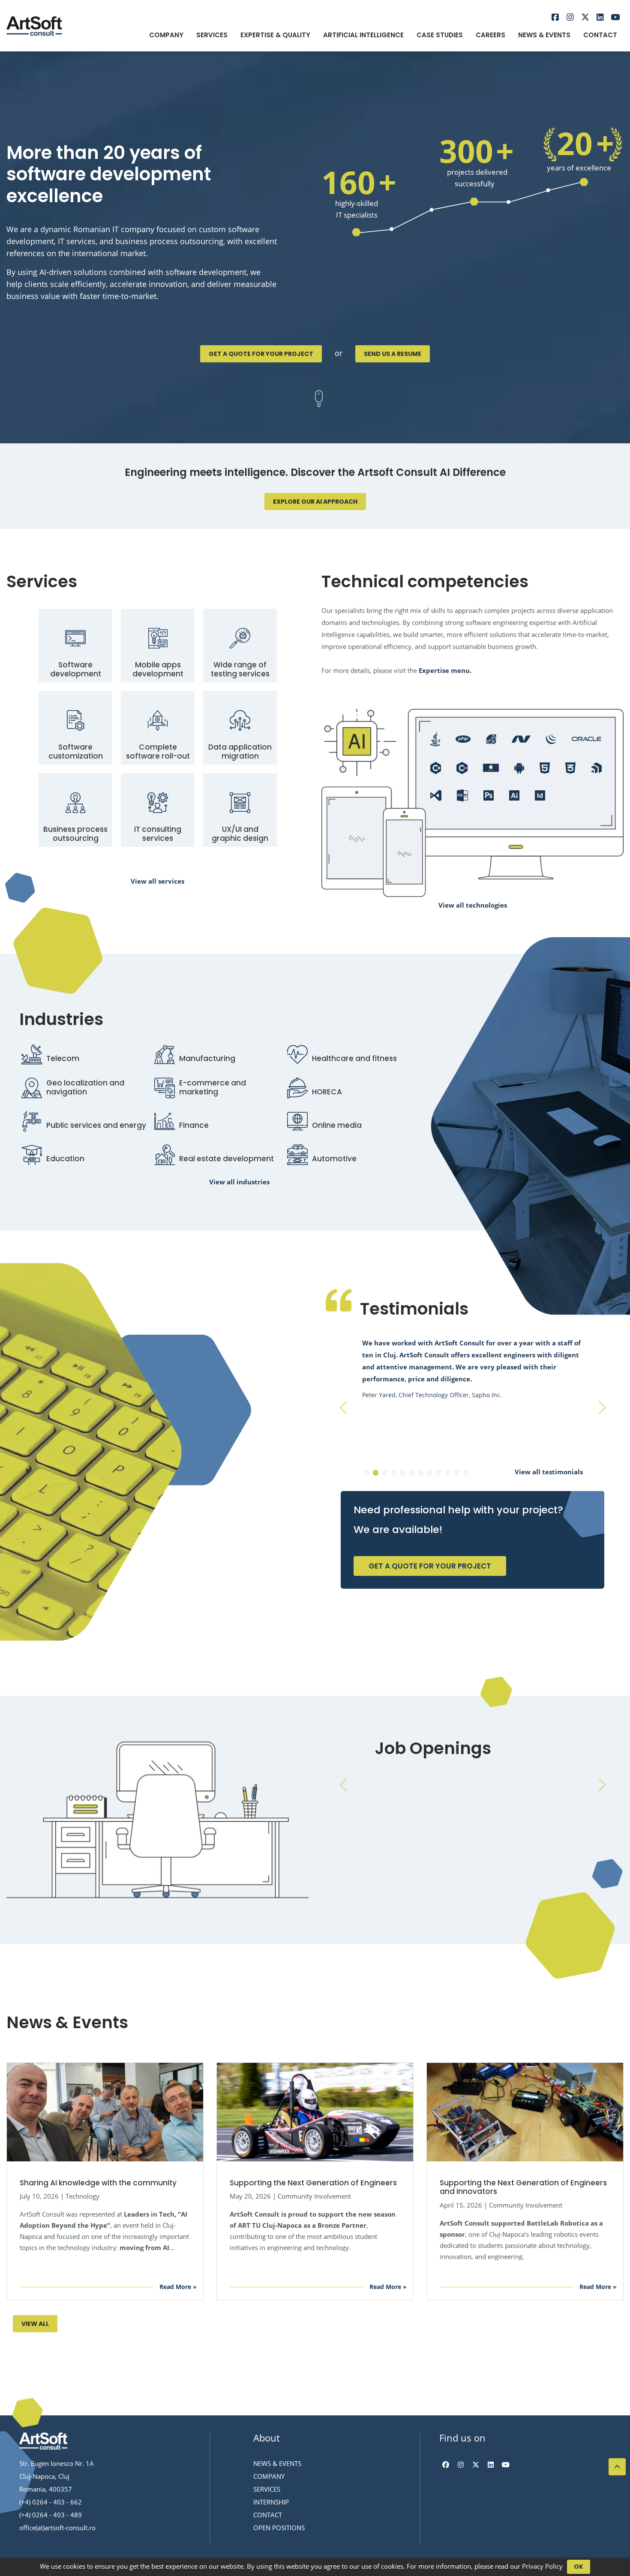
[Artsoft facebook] (555, 18)
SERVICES (267, 2489)
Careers (490, 35)
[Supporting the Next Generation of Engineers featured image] (315, 2111)
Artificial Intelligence (363, 35)
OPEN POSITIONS (279, 2528)
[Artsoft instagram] (570, 18)
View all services (157, 881)
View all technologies (473, 905)
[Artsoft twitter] (585, 18)
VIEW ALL (35, 2324)
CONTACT (268, 2515)
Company (166, 35)
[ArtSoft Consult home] (34, 25)
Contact (600, 35)
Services (212, 35)
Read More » (178, 2287)
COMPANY (269, 2476)
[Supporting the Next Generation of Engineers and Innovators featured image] (525, 2111)
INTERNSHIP (271, 2502)
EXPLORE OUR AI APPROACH (315, 502)
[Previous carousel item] (343, 1408)
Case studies (440, 35)
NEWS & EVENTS (277, 2463)
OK (579, 2567)
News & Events (544, 35)
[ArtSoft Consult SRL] (43, 2442)
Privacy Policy (542, 2566)
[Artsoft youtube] (615, 18)
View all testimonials (549, 1472)
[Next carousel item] (602, 1408)
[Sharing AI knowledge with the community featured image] (105, 2111)
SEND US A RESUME (393, 354)
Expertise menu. (445, 670)
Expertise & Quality (275, 35)
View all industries (239, 1182)
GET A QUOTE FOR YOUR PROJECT (261, 354)
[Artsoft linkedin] (600, 18)
